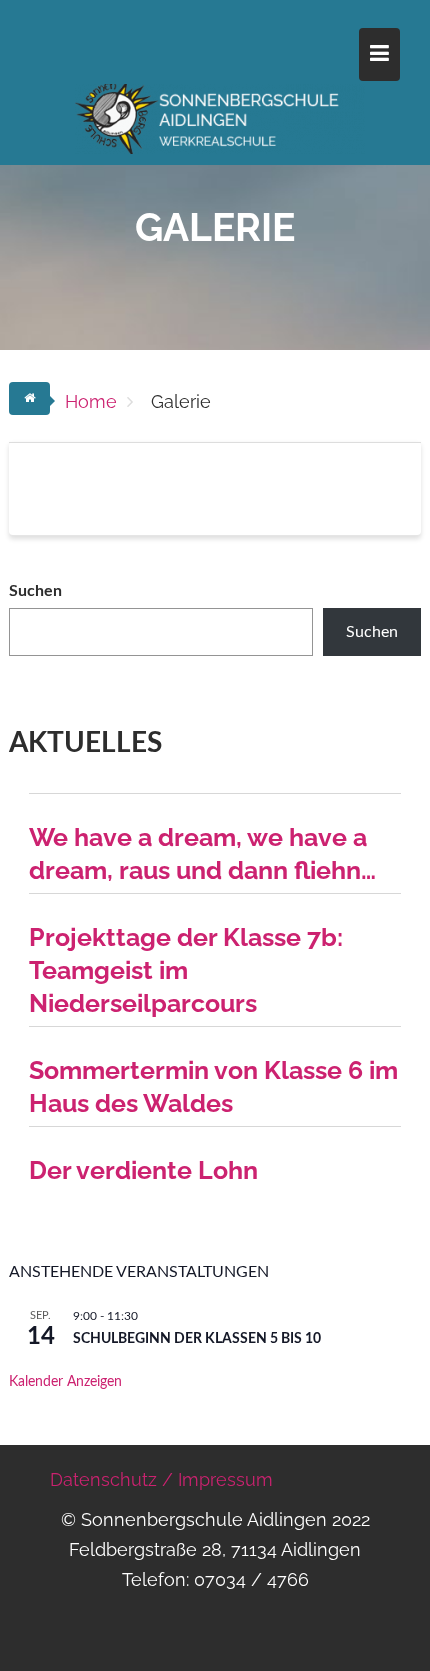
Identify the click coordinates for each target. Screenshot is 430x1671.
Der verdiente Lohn (143, 1170)
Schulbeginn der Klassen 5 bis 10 (197, 1339)
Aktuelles (85, 743)
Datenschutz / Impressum (161, 1479)
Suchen (35, 591)
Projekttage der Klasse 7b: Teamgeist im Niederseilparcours (186, 970)
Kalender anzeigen (65, 1382)
